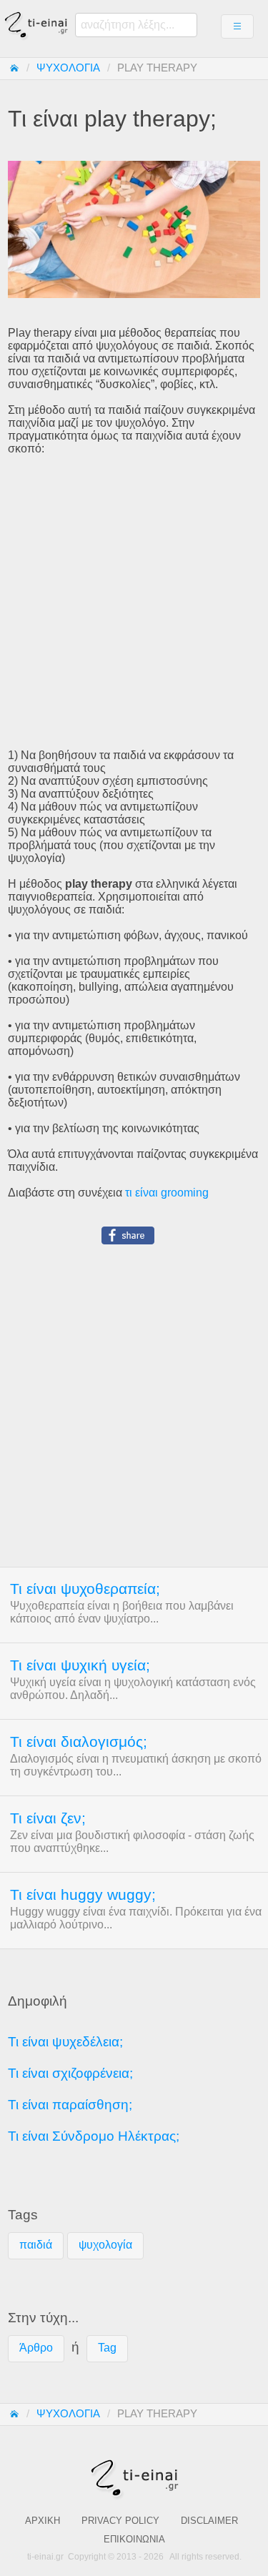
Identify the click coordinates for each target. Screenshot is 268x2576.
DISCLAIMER (209, 2521)
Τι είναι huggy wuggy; (83, 1895)
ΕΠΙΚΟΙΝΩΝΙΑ (134, 2539)
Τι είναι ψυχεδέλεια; (65, 2042)
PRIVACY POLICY (120, 2521)
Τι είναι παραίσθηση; (70, 2105)
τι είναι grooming (167, 1193)
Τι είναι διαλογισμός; (79, 1742)
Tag (107, 2348)
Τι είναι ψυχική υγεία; (80, 1665)
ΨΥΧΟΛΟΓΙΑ (68, 68)
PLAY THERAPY (157, 68)
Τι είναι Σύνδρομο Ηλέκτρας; (94, 2136)
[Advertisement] (134, 602)
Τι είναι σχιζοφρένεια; (70, 2073)
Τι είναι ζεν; (48, 1818)
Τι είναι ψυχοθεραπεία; (85, 1589)
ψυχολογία (105, 2245)
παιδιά (36, 2245)
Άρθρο (36, 2348)
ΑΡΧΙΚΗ (43, 2521)
